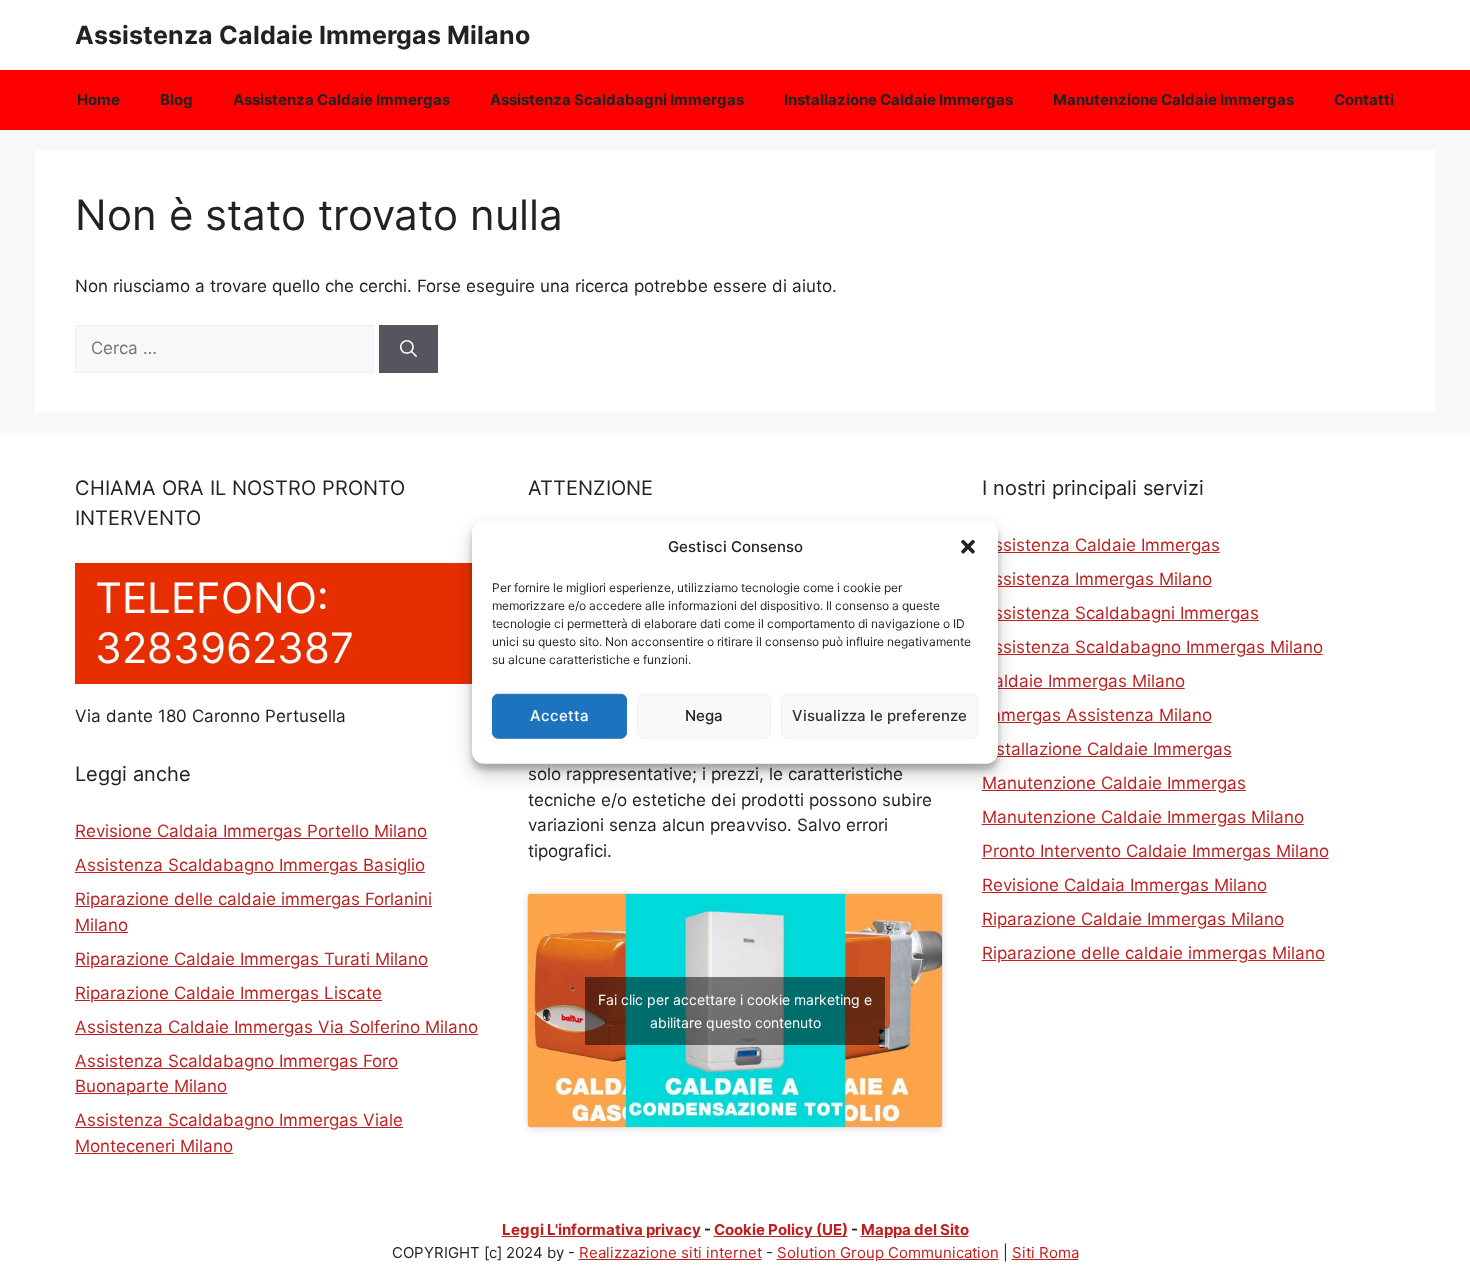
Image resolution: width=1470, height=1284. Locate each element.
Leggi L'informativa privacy (601, 1229)
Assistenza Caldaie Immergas (341, 99)
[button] (968, 547)
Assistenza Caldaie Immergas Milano (302, 35)
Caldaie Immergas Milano (1083, 681)
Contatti (1364, 99)
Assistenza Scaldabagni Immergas (617, 99)
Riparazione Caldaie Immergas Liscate (228, 993)
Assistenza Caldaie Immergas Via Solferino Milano (276, 1027)
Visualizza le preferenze (879, 715)
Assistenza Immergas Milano (1097, 579)
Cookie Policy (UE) (781, 1229)
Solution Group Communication (888, 1252)
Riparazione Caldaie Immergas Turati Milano (251, 959)
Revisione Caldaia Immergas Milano (1124, 885)
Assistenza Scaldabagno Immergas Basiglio (250, 865)
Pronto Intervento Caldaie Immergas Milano (1155, 851)
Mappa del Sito (915, 1229)
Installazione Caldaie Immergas (898, 99)
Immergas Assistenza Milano (1097, 715)
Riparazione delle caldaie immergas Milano (1153, 953)
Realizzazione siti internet (670, 1252)
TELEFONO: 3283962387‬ (224, 622)
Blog (176, 99)
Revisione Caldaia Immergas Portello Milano (251, 831)
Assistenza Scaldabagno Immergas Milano (1152, 647)
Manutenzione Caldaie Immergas (1173, 99)
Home (98, 99)
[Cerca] (408, 349)
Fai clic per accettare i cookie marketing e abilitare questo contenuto (735, 1011)
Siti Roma (1045, 1252)
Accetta (559, 715)
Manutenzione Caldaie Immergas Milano (1143, 817)
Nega (704, 715)
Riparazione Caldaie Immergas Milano (1133, 919)
